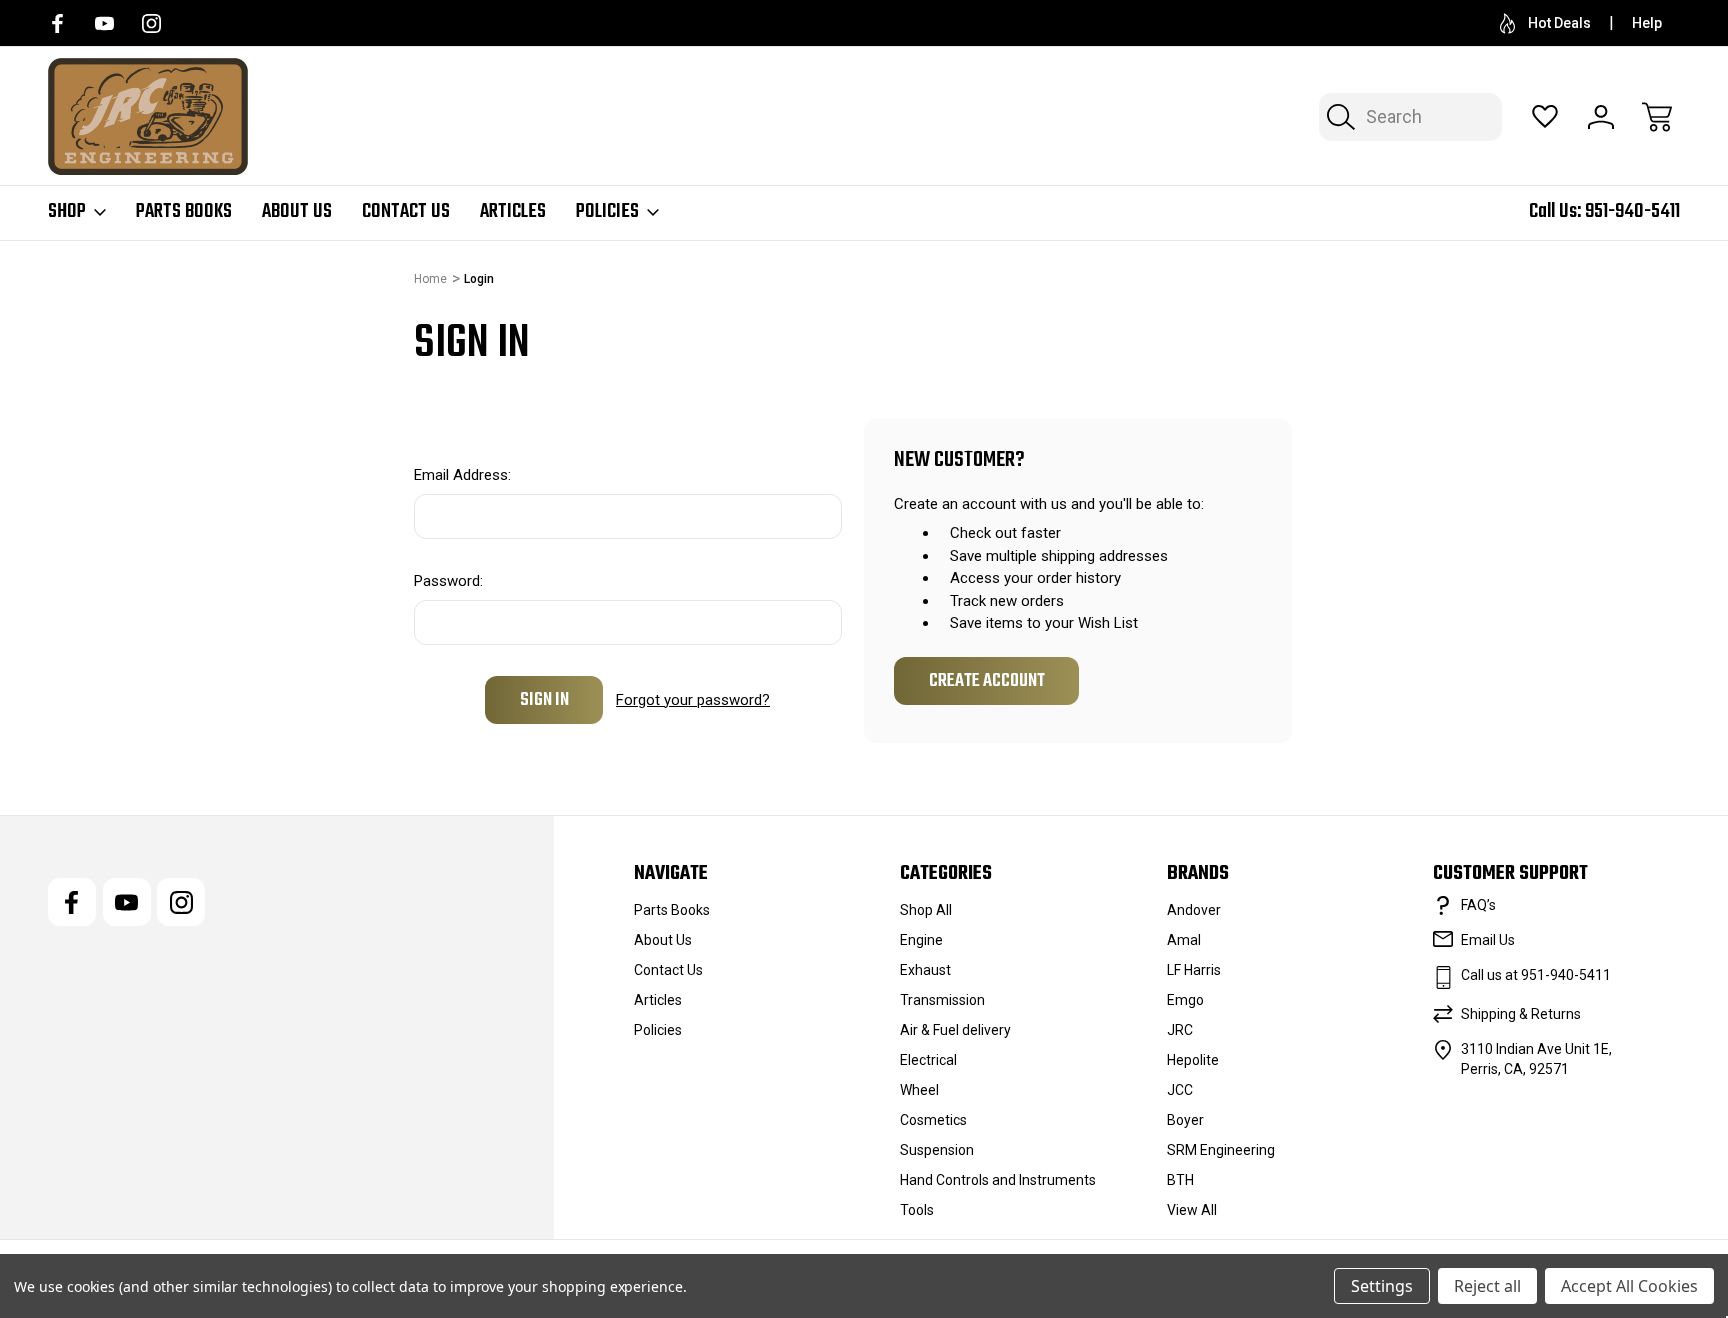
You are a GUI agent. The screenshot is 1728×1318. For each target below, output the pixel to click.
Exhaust (925, 970)
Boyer (1185, 1120)
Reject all (1487, 1286)
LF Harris (1194, 970)
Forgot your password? (693, 700)
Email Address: (462, 475)
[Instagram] (151, 23)
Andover (1194, 910)
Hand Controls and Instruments (998, 1180)
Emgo (1185, 1000)
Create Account (987, 681)
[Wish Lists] (1545, 117)
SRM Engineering (1221, 1150)
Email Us (1488, 940)
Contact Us (406, 212)
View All (1192, 1210)
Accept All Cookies (1629, 1286)
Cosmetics (933, 1120)
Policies (607, 212)
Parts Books (184, 212)
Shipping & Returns (1521, 1014)
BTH (1180, 1180)
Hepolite (1193, 1060)
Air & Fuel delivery (955, 1030)
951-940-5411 (1632, 211)
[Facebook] (57, 23)
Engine (921, 940)
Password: (448, 581)
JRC (1180, 1030)
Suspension (937, 1150)
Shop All (926, 910)
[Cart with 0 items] (1657, 117)
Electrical (928, 1060)
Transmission (942, 1000)
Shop (67, 212)
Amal (1184, 940)
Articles (513, 212)
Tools (917, 1210)
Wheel (919, 1090)
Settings (1382, 1286)
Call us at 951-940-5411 (1536, 975)
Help (1647, 23)
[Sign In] (1601, 117)
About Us (297, 212)
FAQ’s (1478, 905)
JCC (1180, 1090)
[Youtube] (104, 23)
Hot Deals (1559, 23)
